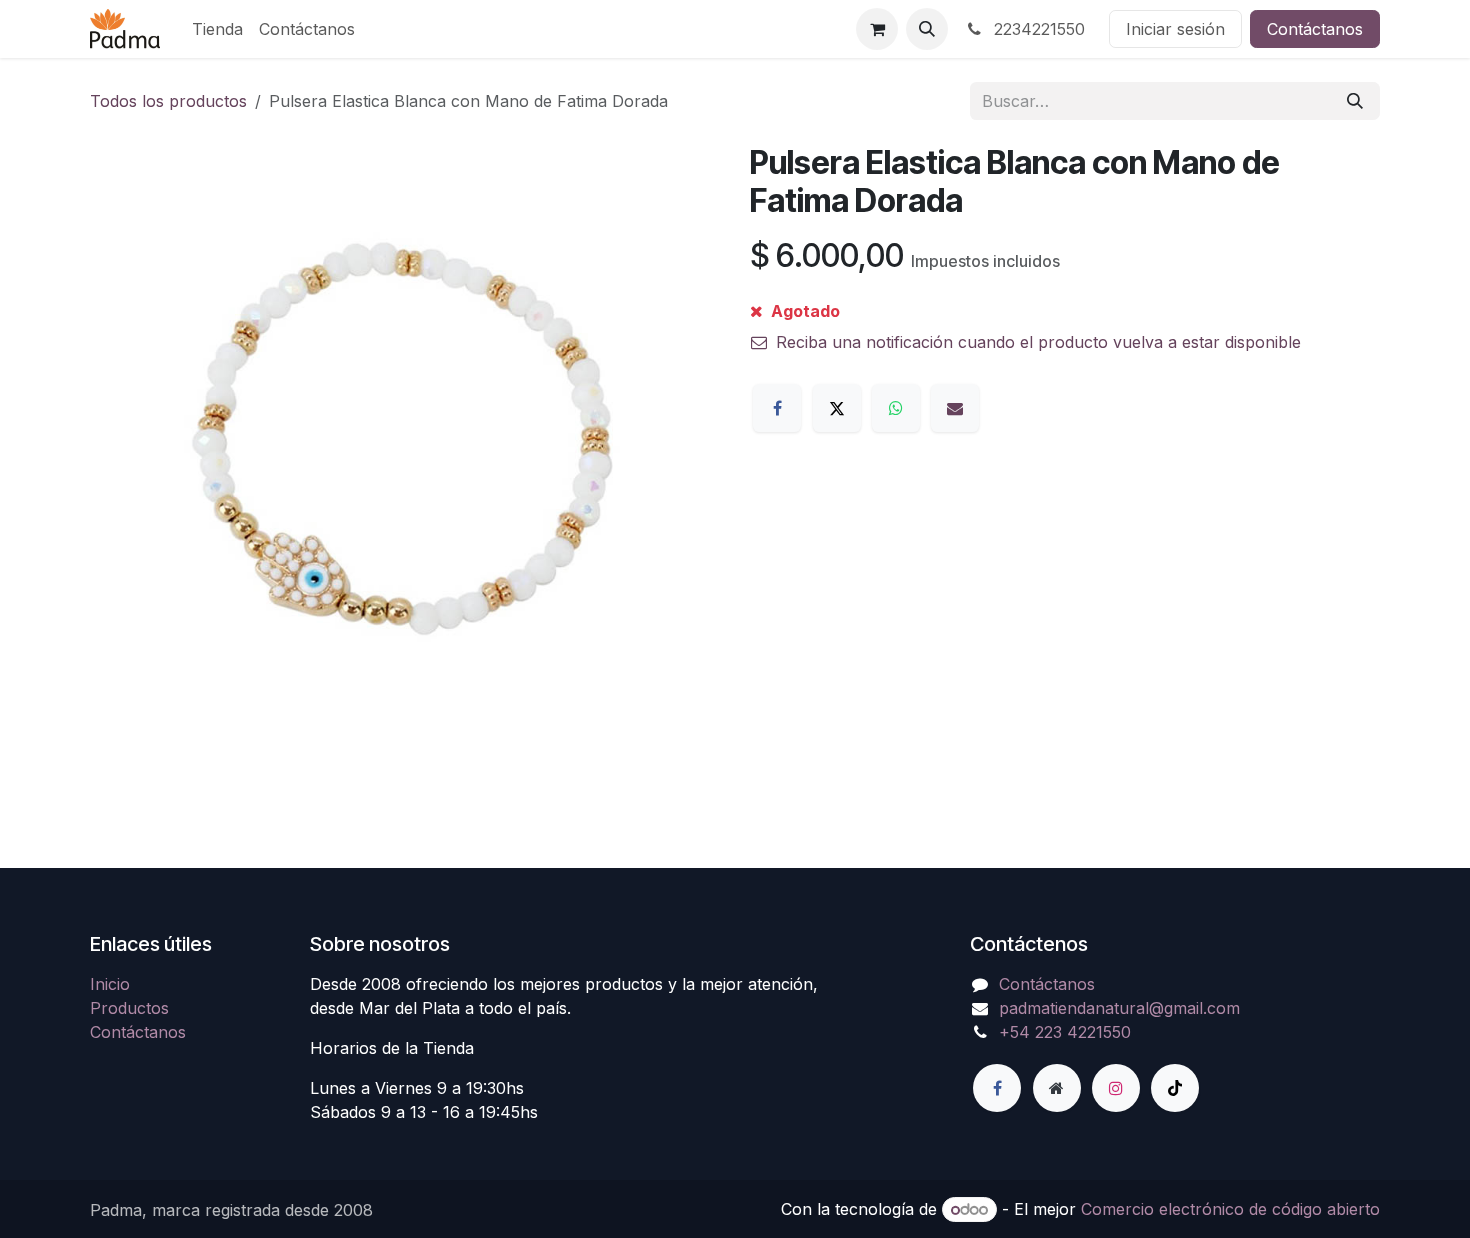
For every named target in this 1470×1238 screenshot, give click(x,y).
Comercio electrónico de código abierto (1230, 1209)
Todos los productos (168, 101)
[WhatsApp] (896, 408)
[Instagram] (1116, 1088)
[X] (837, 408)
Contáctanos (1315, 29)
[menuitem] (217, 29)
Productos (129, 1008)
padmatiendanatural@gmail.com (1119, 1008)
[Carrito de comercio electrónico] (877, 29)
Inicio (110, 984)
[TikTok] (1175, 1088)
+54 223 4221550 (1065, 1032)
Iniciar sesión (1175, 29)
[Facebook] (777, 408)
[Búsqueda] (1355, 101)
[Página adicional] (1057, 1088)
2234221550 (1037, 29)
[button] (927, 29)
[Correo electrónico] (955, 408)
